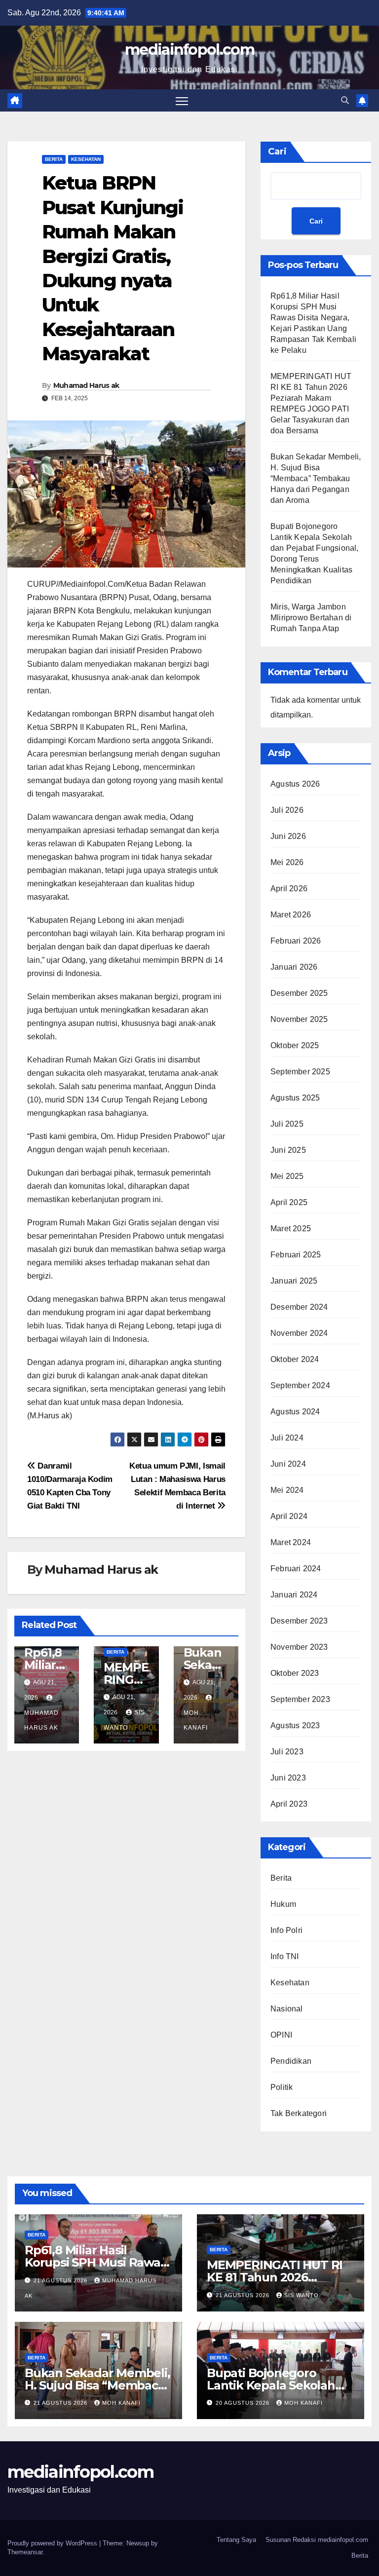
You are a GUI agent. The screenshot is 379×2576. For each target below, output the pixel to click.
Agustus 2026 (295, 784)
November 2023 (299, 1647)
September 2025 (300, 1072)
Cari (277, 152)
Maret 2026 (291, 915)
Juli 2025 (287, 1124)
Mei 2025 (287, 1176)
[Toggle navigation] (182, 100)
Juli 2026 (287, 810)
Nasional (287, 2009)
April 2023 (289, 1804)
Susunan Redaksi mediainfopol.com (317, 2540)
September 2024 (300, 1385)
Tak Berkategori (299, 2113)
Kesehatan (86, 159)
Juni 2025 (288, 1150)
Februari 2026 (296, 941)
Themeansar (25, 2552)
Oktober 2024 (295, 1359)
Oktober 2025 (295, 1045)
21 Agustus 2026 (61, 2280)
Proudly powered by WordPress (53, 2543)
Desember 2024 (299, 1307)
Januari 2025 (294, 1281)
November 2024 (299, 1333)
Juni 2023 (288, 1778)
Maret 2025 (291, 1229)
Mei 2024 (287, 1490)
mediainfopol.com (189, 50)
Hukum (283, 1904)
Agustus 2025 (295, 1098)
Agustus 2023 (295, 1725)
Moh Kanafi (121, 2403)
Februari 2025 (296, 1255)
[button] (345, 100)
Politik (282, 2087)
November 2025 (299, 1019)
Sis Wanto (302, 2295)
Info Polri (286, 1930)
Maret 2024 (291, 1542)
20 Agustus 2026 (244, 2403)
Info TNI (285, 1956)
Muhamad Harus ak (86, 385)
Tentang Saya (236, 2540)
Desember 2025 (299, 993)
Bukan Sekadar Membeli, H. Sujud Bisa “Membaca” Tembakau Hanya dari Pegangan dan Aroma (316, 478)
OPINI (281, 2035)
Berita (54, 159)
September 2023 (300, 1699)
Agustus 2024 (295, 1412)
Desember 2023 (299, 1621)
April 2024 (289, 1516)
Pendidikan (291, 2061)
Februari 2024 (296, 1569)
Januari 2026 (294, 967)
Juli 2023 (287, 1752)
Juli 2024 (287, 1438)
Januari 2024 (294, 1595)
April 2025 (289, 1202)
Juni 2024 (288, 1464)
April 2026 (289, 889)
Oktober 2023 (295, 1673)
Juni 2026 (288, 836)
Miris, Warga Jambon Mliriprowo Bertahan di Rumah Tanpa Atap (311, 618)
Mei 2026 (287, 862)
